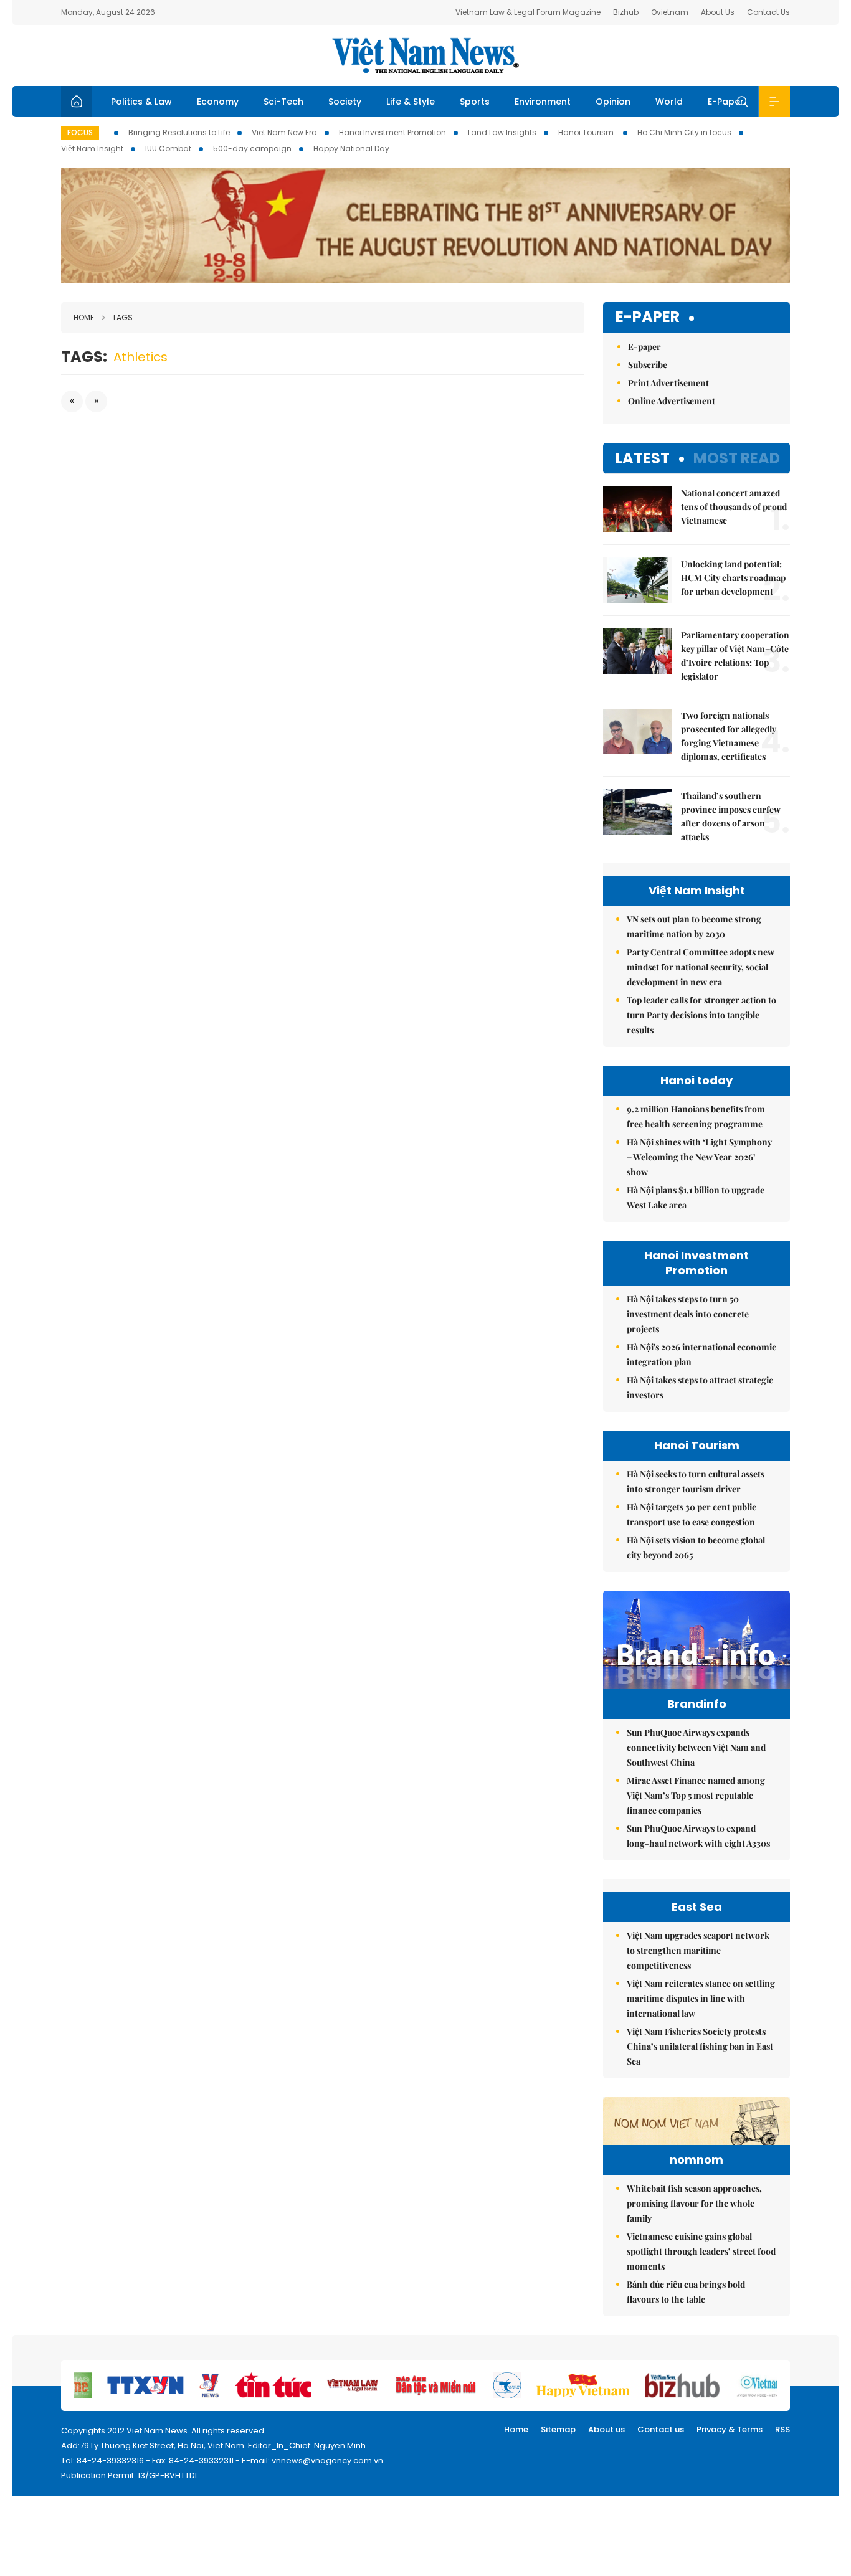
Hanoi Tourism (587, 132)
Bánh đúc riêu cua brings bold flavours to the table (686, 2292)
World (669, 102)
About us (606, 2429)
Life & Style (411, 102)
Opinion (613, 102)
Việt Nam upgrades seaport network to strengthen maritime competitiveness (698, 1950)
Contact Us (768, 12)
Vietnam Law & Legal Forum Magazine (528, 12)
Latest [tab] (643, 458)
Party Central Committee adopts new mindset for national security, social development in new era (701, 967)
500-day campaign (252, 149)
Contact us (661, 2429)
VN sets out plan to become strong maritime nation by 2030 (694, 926)
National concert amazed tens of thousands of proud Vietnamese (734, 507)
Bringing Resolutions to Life (179, 132)
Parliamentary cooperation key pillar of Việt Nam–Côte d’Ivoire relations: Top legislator (735, 656)
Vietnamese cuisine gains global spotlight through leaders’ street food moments (701, 2251)
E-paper (648, 317)
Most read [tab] (737, 458)
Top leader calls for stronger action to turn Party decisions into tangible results (701, 1015)
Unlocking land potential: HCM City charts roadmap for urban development (733, 578)
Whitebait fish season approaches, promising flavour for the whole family (694, 2203)
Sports (475, 102)
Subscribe (648, 365)
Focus (80, 132)
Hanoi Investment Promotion (392, 132)
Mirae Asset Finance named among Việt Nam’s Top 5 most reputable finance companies (696, 1795)
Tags (122, 317)
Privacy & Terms (730, 2429)
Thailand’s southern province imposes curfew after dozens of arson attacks (731, 816)
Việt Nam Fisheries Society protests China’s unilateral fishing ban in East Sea (700, 2046)
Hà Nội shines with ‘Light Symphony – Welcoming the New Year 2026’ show (699, 1157)
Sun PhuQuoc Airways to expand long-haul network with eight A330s (698, 1836)
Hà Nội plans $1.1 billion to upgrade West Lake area (696, 1197)
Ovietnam (670, 12)
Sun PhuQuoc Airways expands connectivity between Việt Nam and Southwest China (696, 1747)
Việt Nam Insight (92, 149)
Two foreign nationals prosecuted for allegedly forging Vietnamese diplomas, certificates (729, 736)
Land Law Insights (502, 132)
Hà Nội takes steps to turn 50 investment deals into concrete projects (688, 1314)
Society (345, 102)
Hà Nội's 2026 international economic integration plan (701, 1354)
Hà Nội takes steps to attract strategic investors (700, 1387)
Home (84, 317)
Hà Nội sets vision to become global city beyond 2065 (696, 1547)
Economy (218, 102)
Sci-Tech (283, 102)
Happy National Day (351, 149)
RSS (782, 2429)
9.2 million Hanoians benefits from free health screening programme (696, 1116)
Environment (543, 102)
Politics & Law (141, 102)
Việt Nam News (425, 55)
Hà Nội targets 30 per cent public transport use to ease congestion (692, 1514)
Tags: (84, 357)
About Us (718, 12)
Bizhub (626, 12)
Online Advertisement (672, 401)
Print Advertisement (668, 383)
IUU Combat (168, 149)
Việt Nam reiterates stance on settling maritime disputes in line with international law (701, 1998)
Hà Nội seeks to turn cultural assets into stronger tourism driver (696, 1481)
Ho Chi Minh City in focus (684, 132)
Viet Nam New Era (284, 132)
